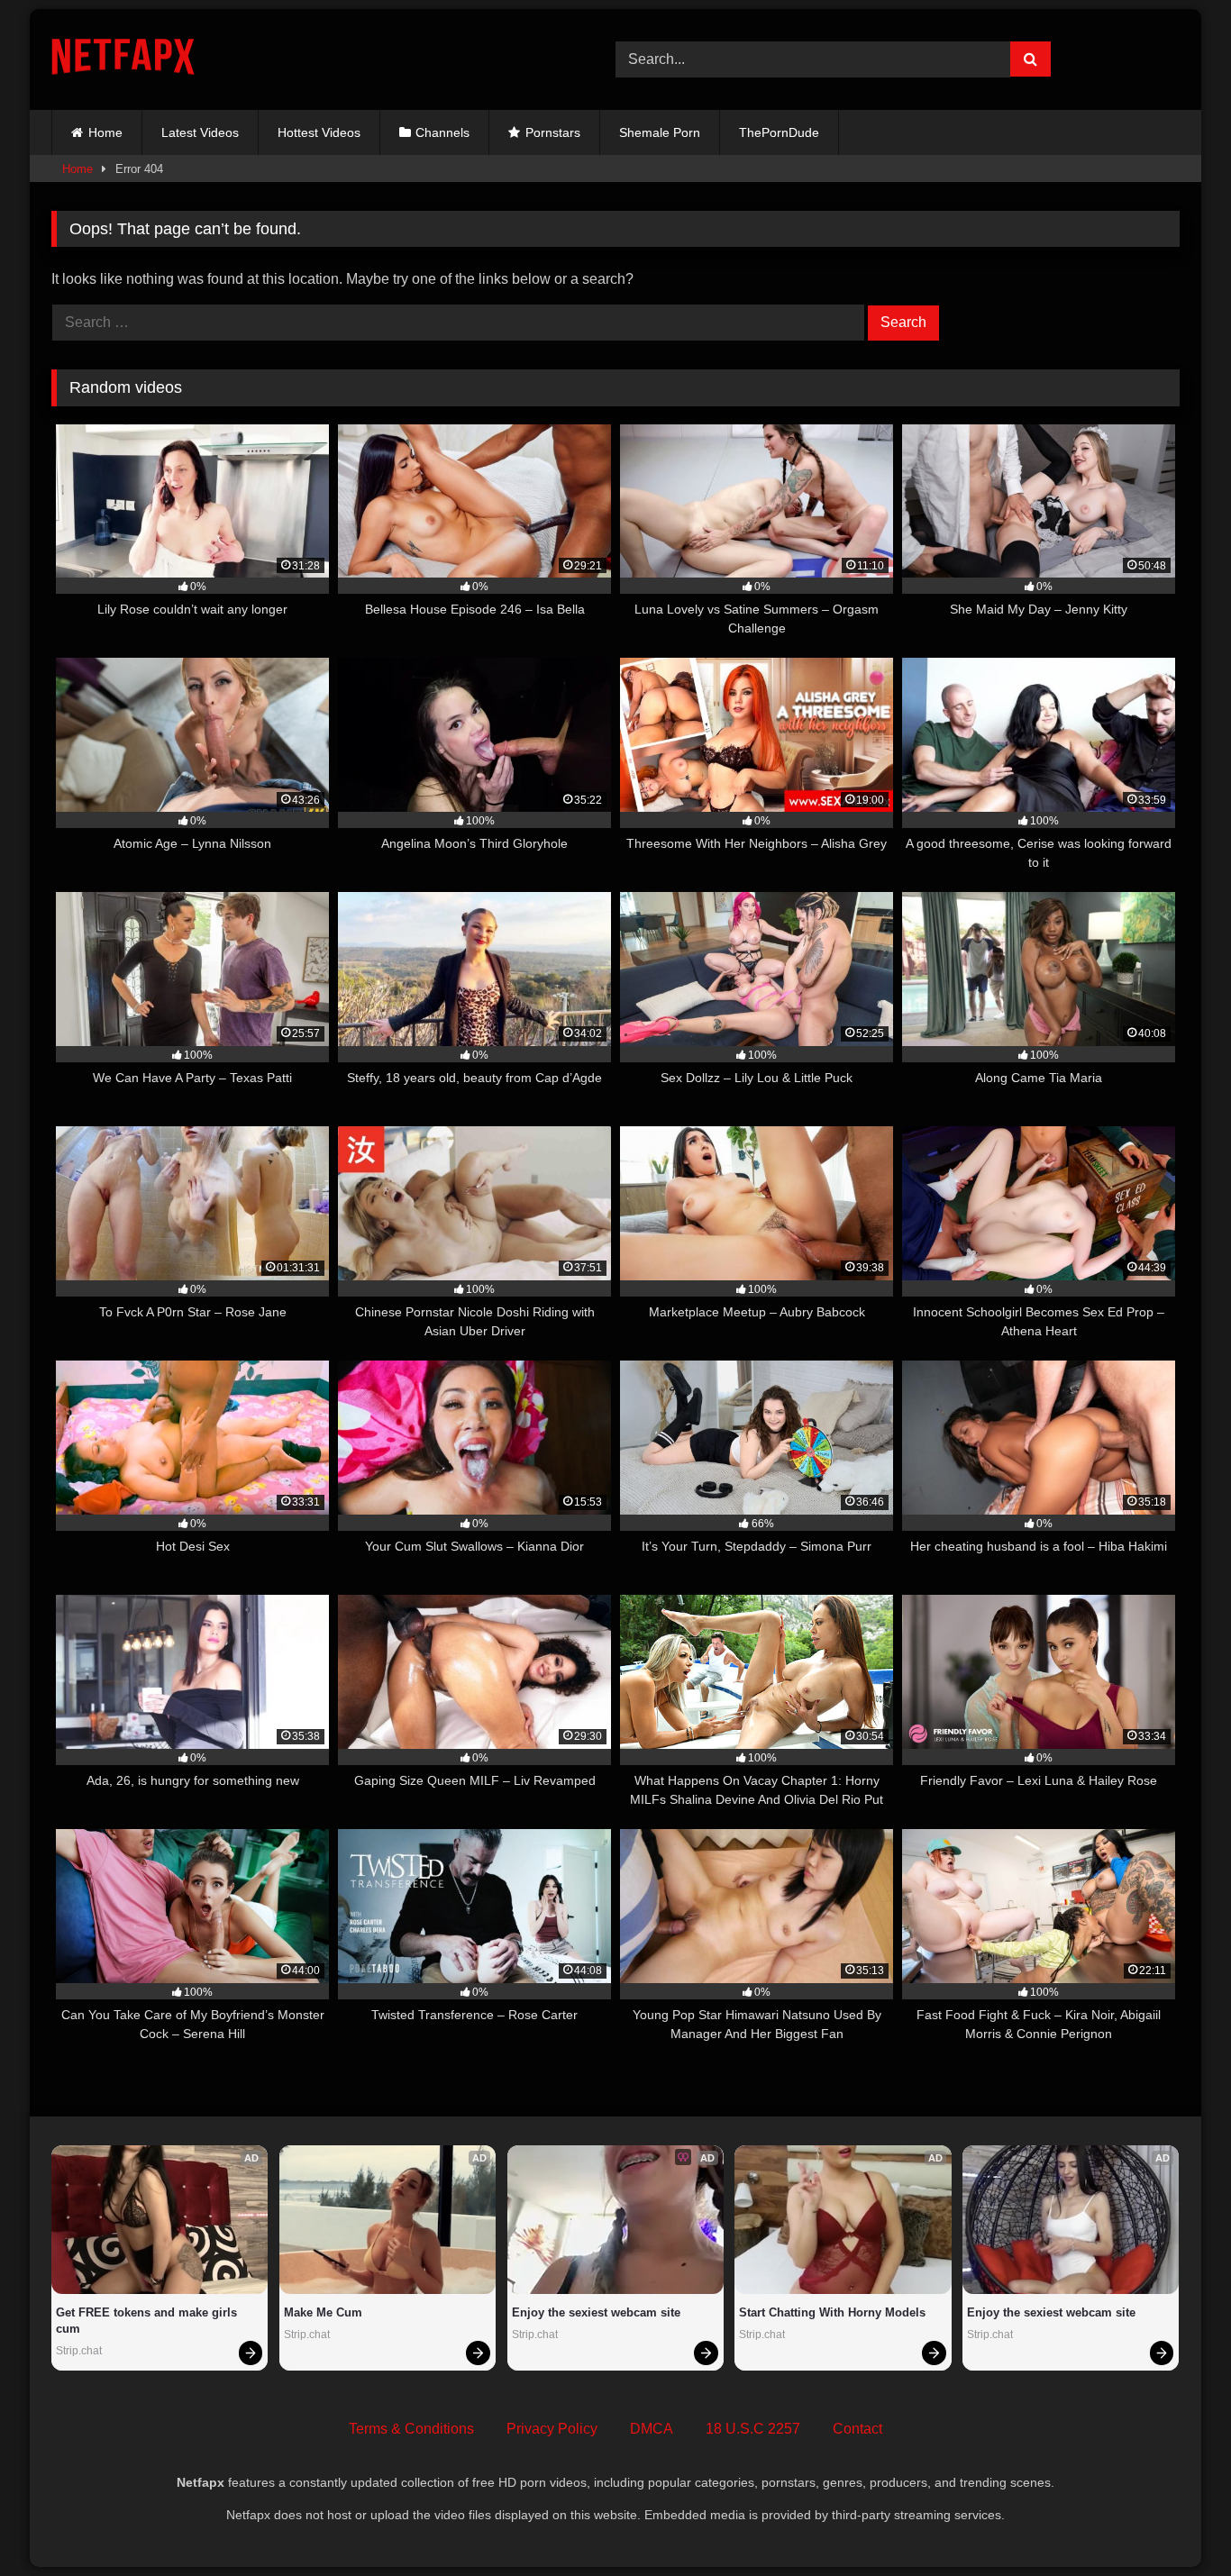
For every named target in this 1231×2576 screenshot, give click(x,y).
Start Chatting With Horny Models (832, 2312)
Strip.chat (79, 2351)
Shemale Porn (660, 132)
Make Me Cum (323, 2312)
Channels (442, 132)
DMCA (652, 2429)
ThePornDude (779, 132)
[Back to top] (1175, 2522)
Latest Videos (200, 132)
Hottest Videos (319, 132)
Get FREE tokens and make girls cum (148, 2321)
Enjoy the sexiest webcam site (596, 2312)
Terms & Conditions (411, 2429)
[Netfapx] (123, 60)
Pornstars (553, 132)
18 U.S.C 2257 (753, 2429)
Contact (857, 2429)
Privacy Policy (552, 2429)
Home (105, 132)
